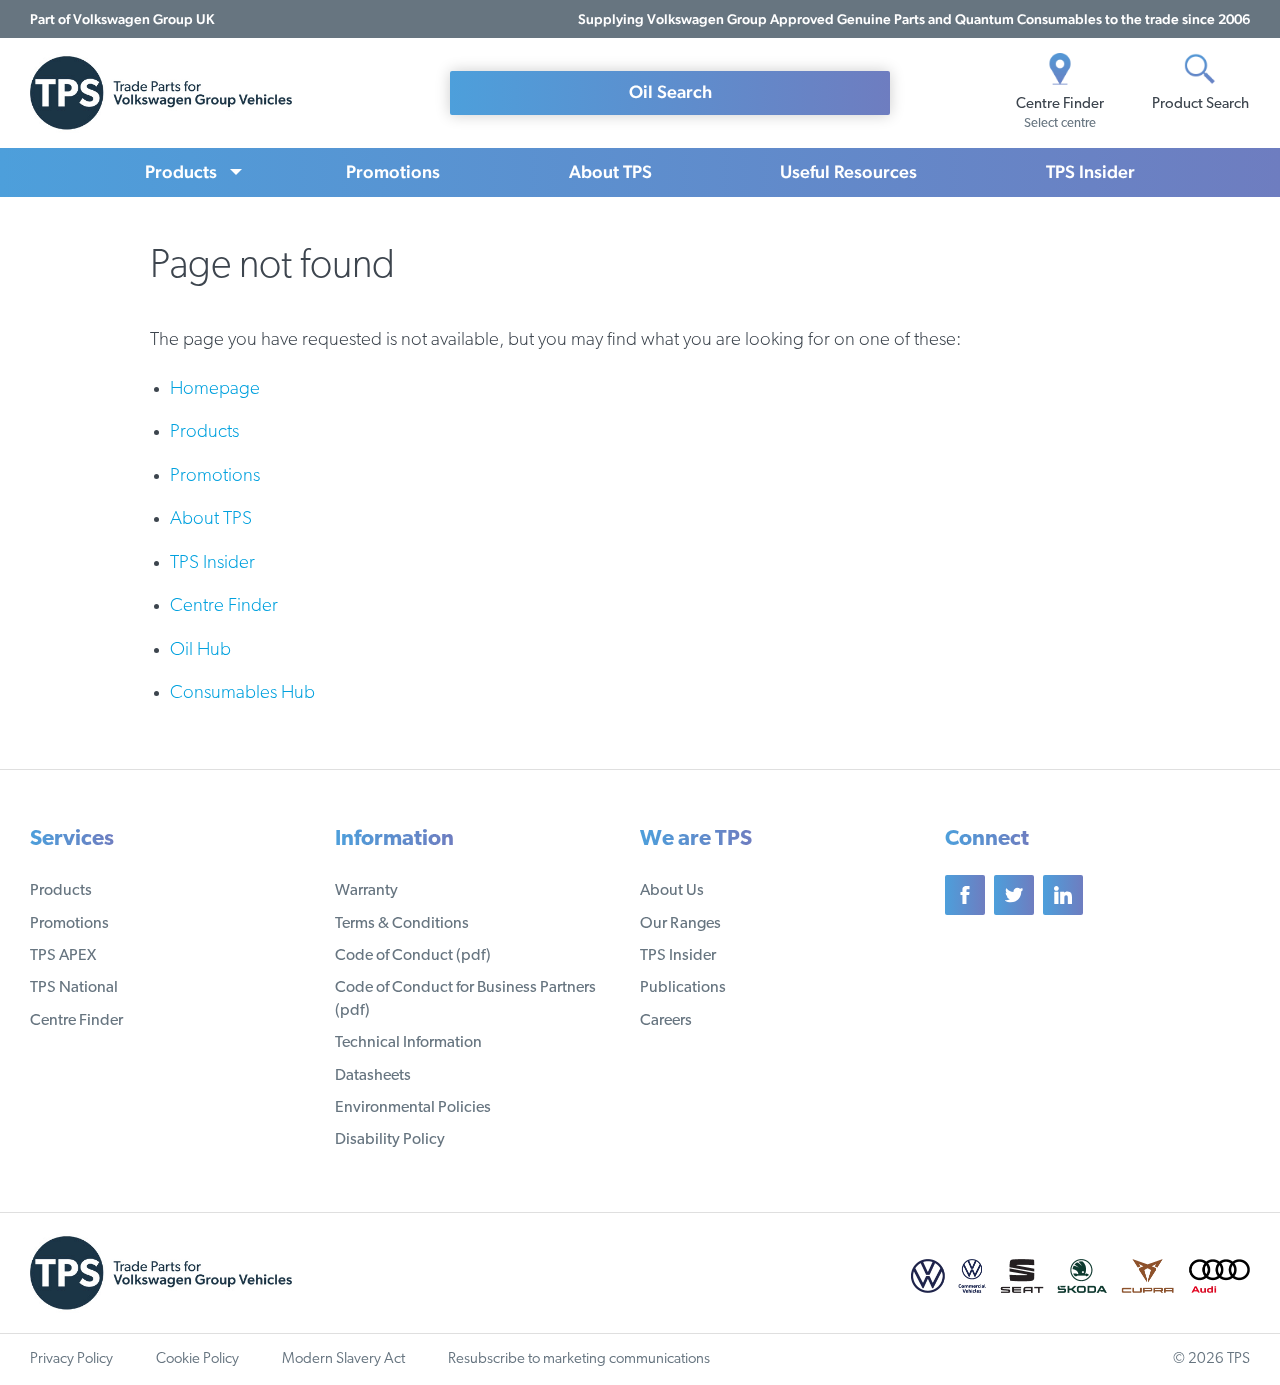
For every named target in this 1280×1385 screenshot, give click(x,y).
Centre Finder (224, 606)
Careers (666, 1021)
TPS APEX (63, 956)
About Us (672, 891)
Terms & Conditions (402, 924)
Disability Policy (390, 1140)
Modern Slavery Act (343, 1359)
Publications (683, 988)
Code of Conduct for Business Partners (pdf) (465, 999)
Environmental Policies (413, 1108)
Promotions (393, 171)
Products (181, 171)
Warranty (366, 891)
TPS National (74, 988)
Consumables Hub (242, 693)
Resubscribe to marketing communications (579, 1359)
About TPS (610, 171)
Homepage (215, 389)
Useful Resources (848, 171)
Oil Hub (200, 650)
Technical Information (408, 1043)
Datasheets (373, 1076)
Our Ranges (680, 924)
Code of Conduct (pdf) (413, 956)
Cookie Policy (197, 1359)
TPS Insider (1090, 171)
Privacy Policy (71, 1359)
